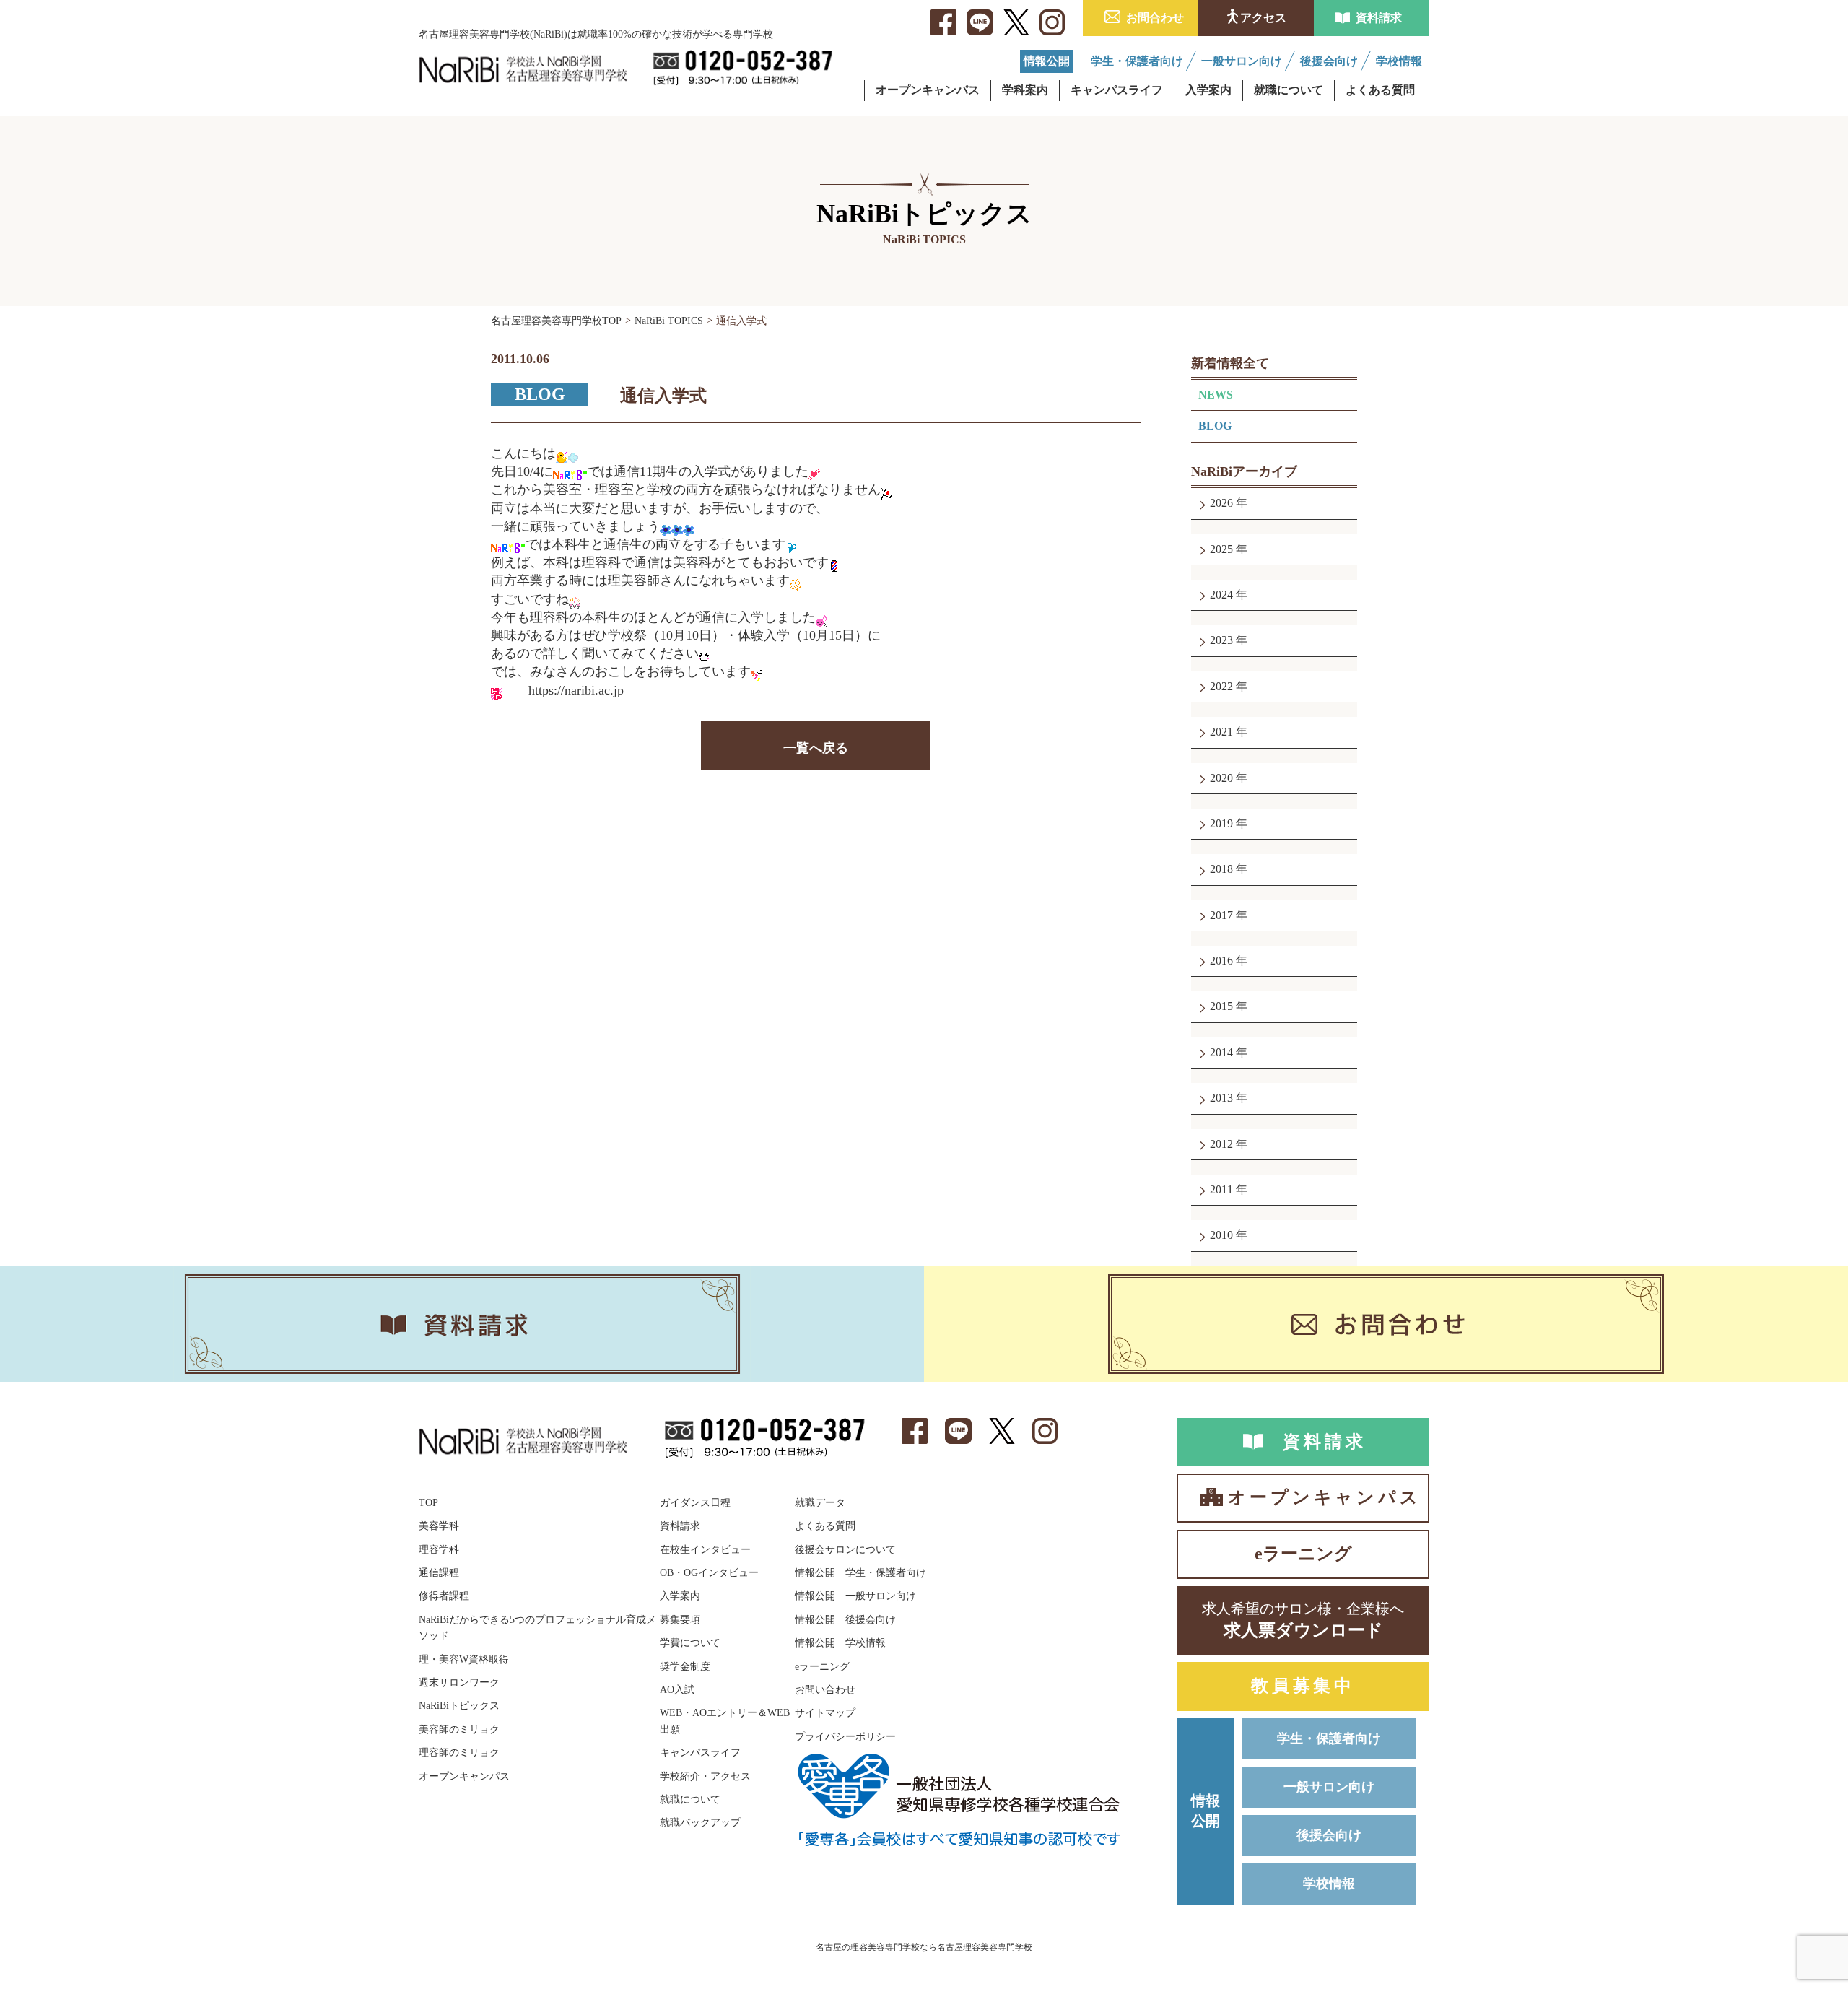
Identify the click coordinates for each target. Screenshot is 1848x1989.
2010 (1223, 1235)
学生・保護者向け (1329, 1738)
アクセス (1263, 18)
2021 (1223, 732)
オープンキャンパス (1324, 1497)
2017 (1223, 915)
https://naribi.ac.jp (576, 690)
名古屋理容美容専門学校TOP (556, 321)
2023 (1223, 640)
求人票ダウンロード (1303, 1620)
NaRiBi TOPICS (669, 321)
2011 (1223, 1189)
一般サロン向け (1329, 1787)
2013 (1223, 1098)
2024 (1223, 595)
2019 (1223, 823)
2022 (1223, 686)
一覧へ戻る (816, 748)
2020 (1223, 778)
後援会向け (1329, 1835)
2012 (1223, 1144)
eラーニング (1303, 1554)
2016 (1223, 961)
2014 (1223, 1052)
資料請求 (1379, 18)
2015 (1223, 1006)
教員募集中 (1303, 1686)
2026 (1223, 503)
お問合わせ (1155, 18)
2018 (1223, 869)
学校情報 (1329, 1884)
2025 (1223, 549)
